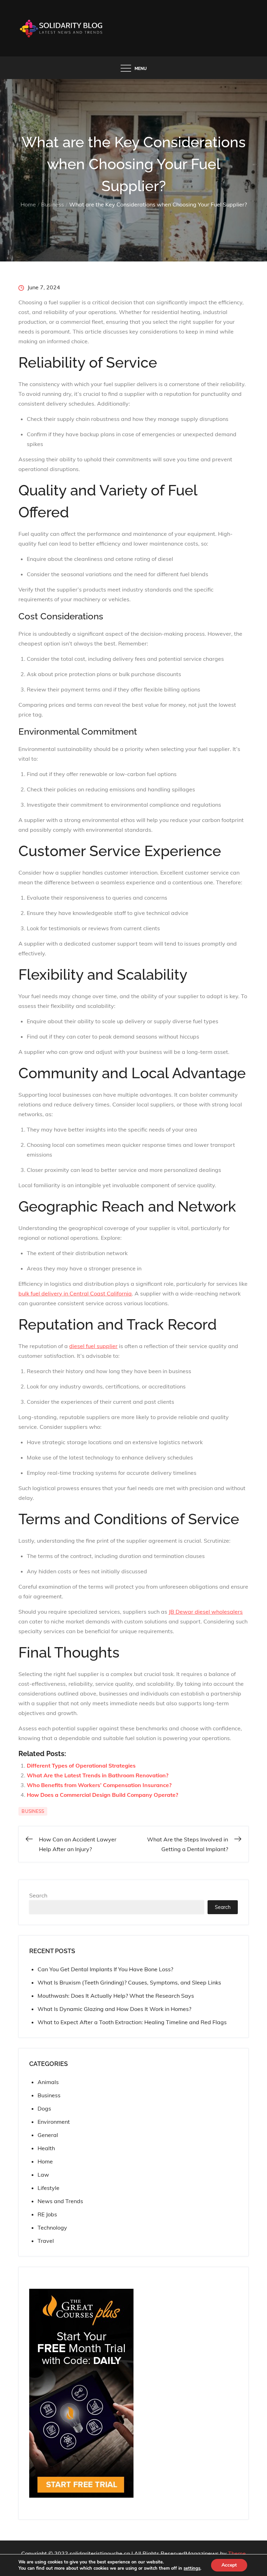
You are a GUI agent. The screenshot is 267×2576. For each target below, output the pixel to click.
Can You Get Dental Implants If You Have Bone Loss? (105, 1969)
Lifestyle (48, 2188)
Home (45, 2161)
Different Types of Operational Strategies (81, 1765)
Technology (52, 2227)
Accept (229, 2565)
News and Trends (60, 2201)
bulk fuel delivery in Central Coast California (75, 1293)
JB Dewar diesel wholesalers (206, 1612)
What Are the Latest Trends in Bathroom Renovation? (98, 1775)
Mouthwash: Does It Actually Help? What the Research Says (116, 1996)
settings (192, 2568)
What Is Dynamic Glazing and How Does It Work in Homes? (114, 2009)
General (48, 2135)
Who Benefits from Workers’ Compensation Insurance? (99, 1785)
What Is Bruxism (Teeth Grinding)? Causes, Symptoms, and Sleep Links (129, 1982)
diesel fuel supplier (93, 1346)
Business (33, 1811)
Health (46, 2148)
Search (38, 1895)
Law (43, 2175)
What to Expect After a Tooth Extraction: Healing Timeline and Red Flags (132, 2022)
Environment (54, 2122)
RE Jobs (47, 2214)
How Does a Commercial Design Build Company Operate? (102, 1795)
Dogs (44, 2108)
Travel (46, 2241)
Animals (48, 2082)
